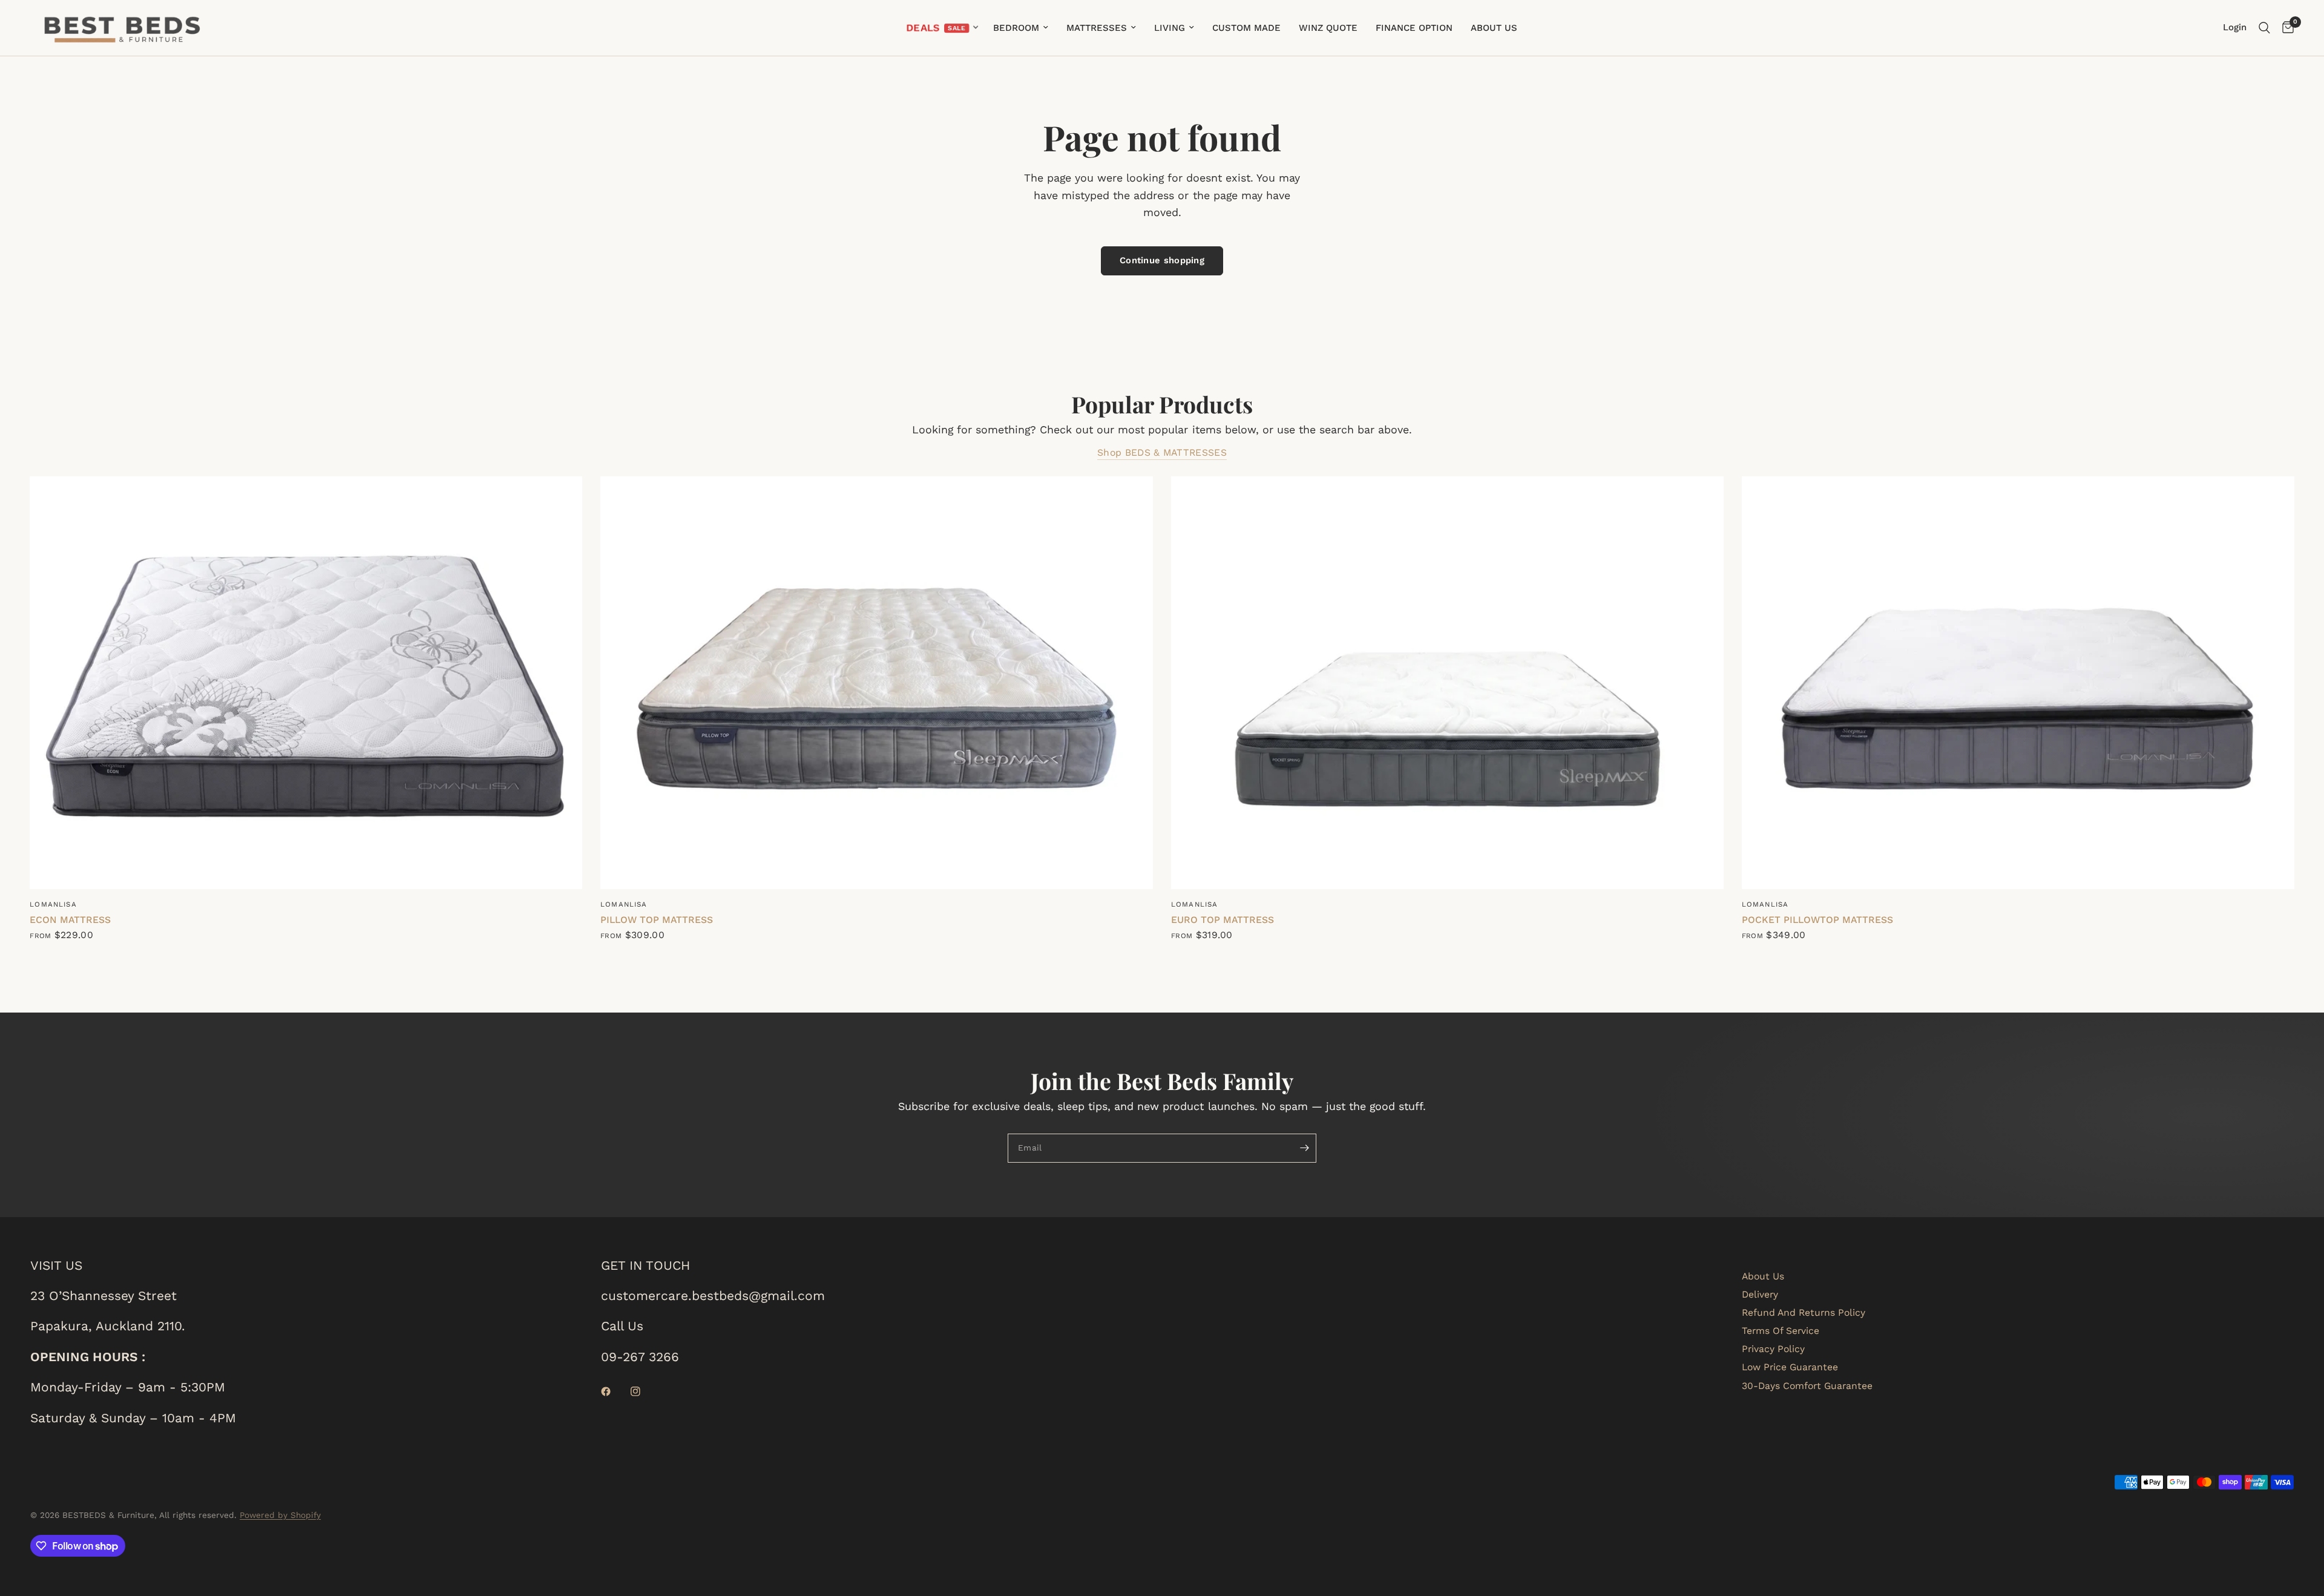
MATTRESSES (1097, 28)
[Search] (2264, 28)
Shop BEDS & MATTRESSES (1162, 453)
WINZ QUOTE (1328, 28)
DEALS (924, 28)
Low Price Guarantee (1790, 1367)
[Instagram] (644, 1391)
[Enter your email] (1304, 1148)
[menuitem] (942, 28)
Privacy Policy (1773, 1349)
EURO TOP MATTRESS (1223, 920)
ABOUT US (1494, 28)
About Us (1763, 1276)
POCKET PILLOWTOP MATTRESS (1817, 920)
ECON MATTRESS (70, 920)
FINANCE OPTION (1414, 28)
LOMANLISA (53, 904)
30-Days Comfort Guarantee (1807, 1386)
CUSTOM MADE (1246, 28)
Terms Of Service (1781, 1331)
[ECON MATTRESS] (306, 683)
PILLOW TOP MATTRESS (657, 920)
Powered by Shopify (280, 1515)
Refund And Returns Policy (1804, 1312)
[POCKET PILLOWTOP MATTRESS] (2018, 683)
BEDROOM (1016, 28)
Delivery (1760, 1294)
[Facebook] (614, 1391)
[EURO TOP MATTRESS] (1447, 683)
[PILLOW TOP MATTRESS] (877, 683)
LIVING (1170, 28)
